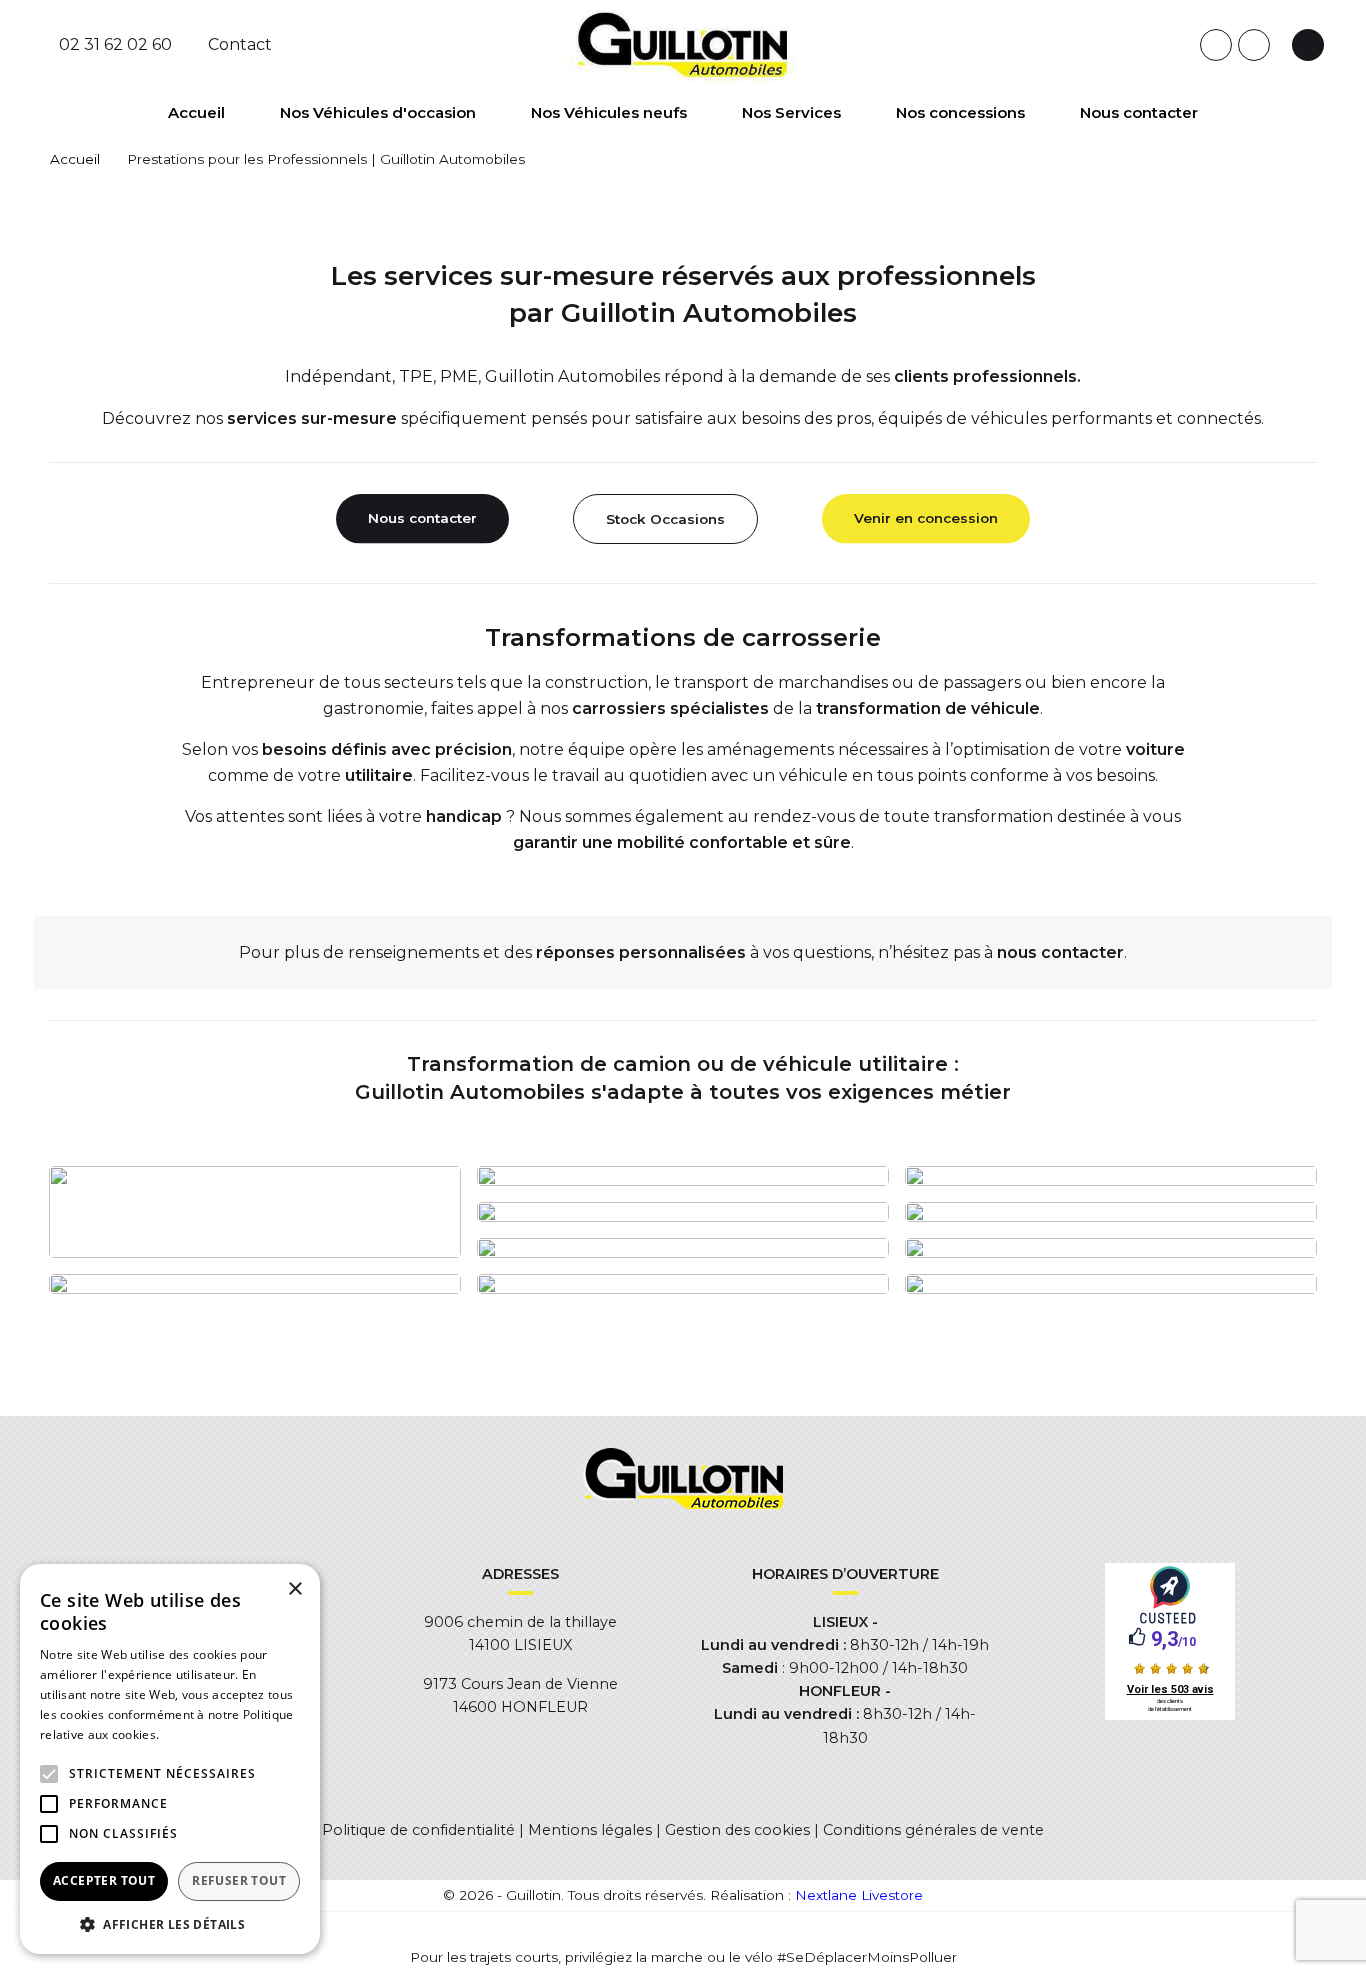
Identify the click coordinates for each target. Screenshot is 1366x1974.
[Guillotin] (683, 44)
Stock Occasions (665, 519)
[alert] (170, 1759)
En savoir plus (203, 1734)
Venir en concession (926, 518)
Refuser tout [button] (239, 1880)
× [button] (294, 1589)
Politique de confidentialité (418, 1830)
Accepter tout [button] (104, 1880)
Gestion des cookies (737, 1830)
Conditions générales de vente (933, 1830)
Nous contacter (422, 518)
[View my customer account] (1308, 45)
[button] (49, 1774)
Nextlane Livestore (857, 1895)
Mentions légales (590, 1830)
